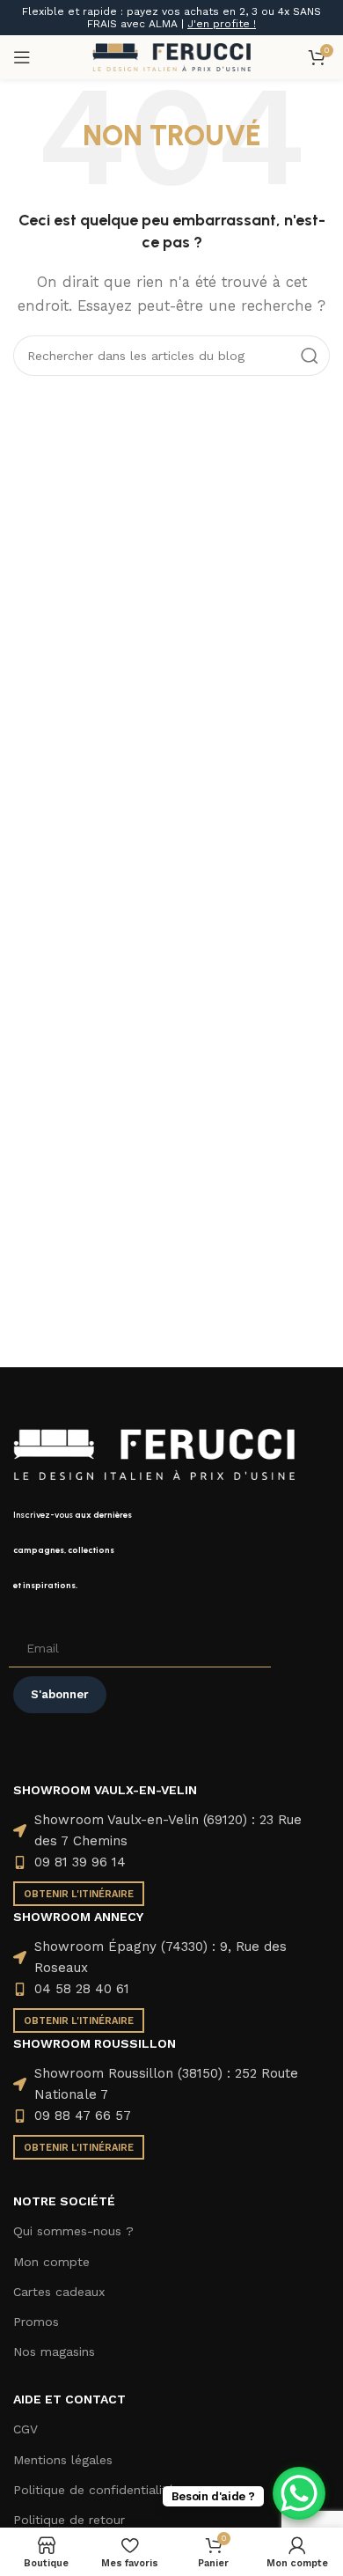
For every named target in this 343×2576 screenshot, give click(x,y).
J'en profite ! (222, 24)
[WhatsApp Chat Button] (299, 2493)
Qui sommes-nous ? (73, 2231)
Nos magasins (54, 2352)
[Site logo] (171, 56)
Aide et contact (69, 2399)
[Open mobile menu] (22, 57)
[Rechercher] (310, 356)
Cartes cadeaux (59, 2292)
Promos (36, 2322)
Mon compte (51, 2262)
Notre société (64, 2201)
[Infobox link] (171, 1550)
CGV (26, 2429)
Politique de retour (69, 2520)
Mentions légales (63, 2460)
